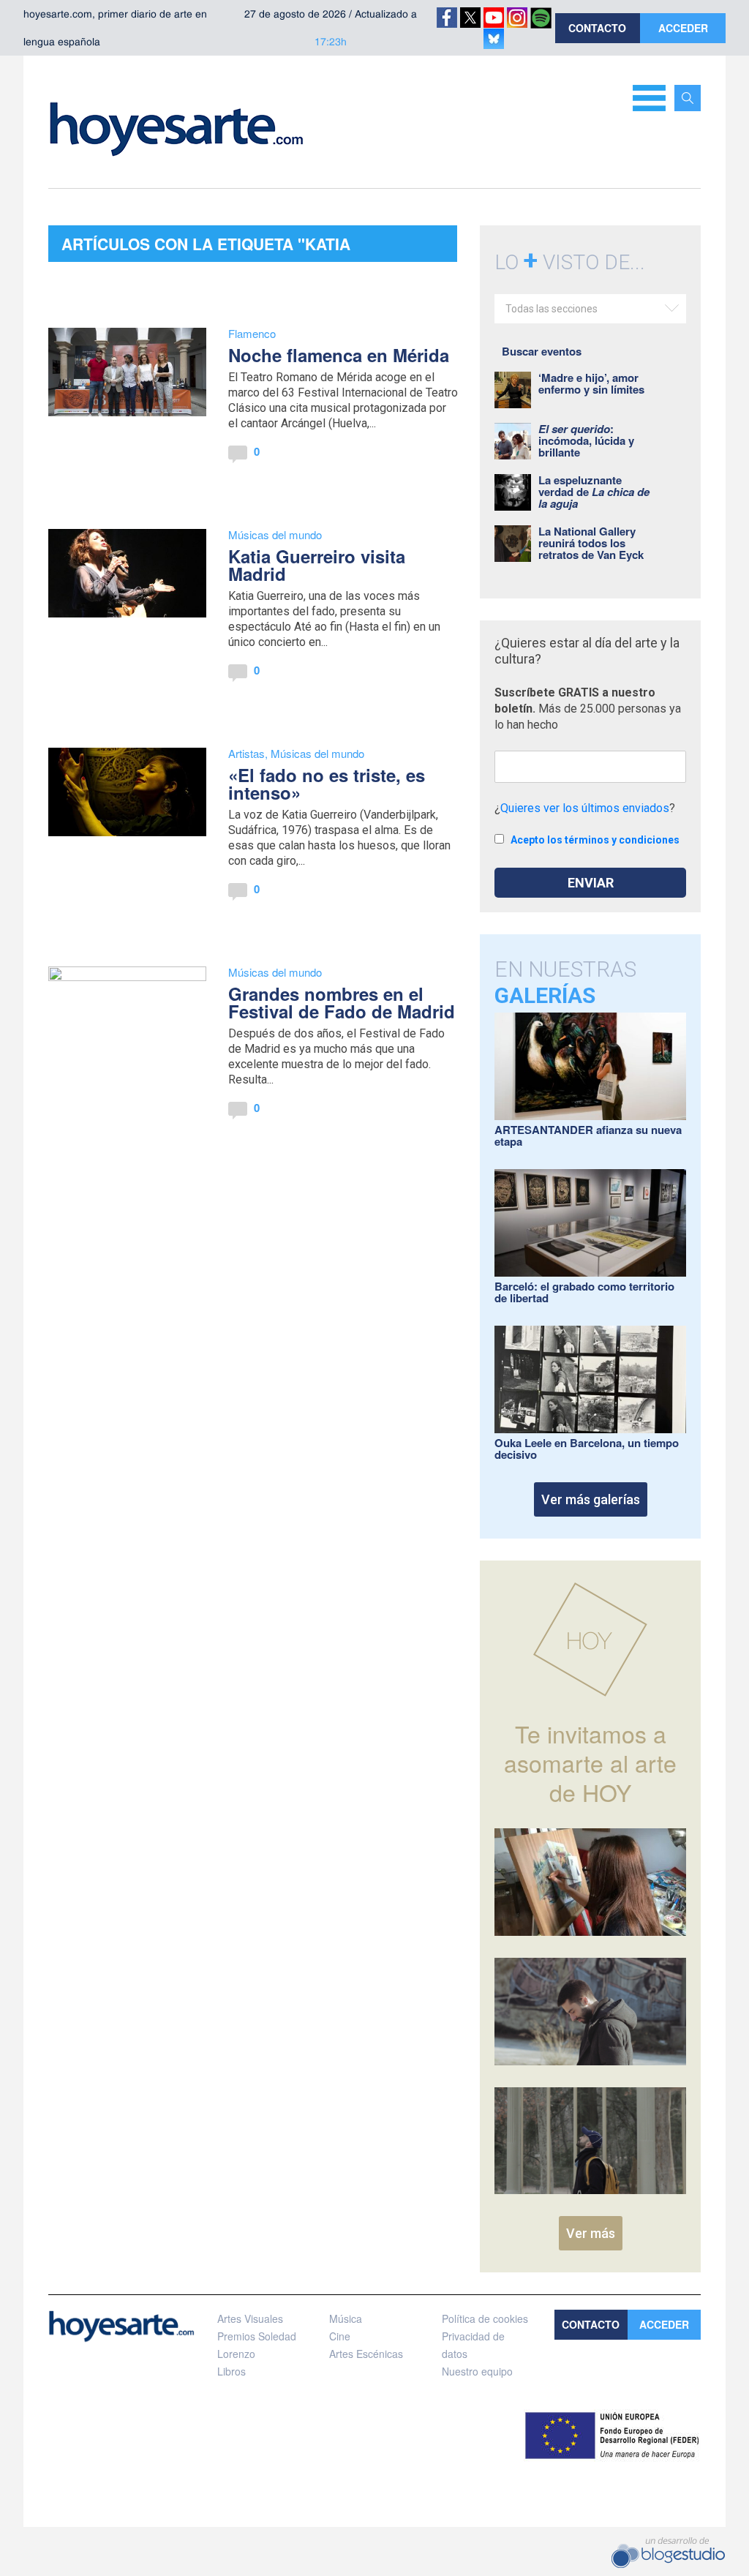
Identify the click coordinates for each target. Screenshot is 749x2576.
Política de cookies (485, 2318)
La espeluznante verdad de (594, 492)
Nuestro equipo (477, 2371)
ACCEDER (683, 28)
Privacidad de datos (473, 2345)
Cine (340, 2336)
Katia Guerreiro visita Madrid (317, 565)
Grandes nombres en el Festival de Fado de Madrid (342, 1002)
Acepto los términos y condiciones (595, 840)
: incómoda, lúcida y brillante (586, 440)
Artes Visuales (250, 2318)
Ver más (591, 2233)
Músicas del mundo (275, 534)
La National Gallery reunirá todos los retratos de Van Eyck (591, 543)
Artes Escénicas (366, 2354)
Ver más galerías (591, 1499)
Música (346, 2318)
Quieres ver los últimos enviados (585, 808)
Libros (232, 2371)
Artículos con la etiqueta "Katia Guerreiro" (206, 247)
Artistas (246, 753)
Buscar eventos (542, 351)
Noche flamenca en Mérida (339, 355)
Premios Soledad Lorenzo (257, 2345)
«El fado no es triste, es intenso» (327, 784)
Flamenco (252, 333)
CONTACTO (597, 28)
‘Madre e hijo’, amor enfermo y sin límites (591, 383)
